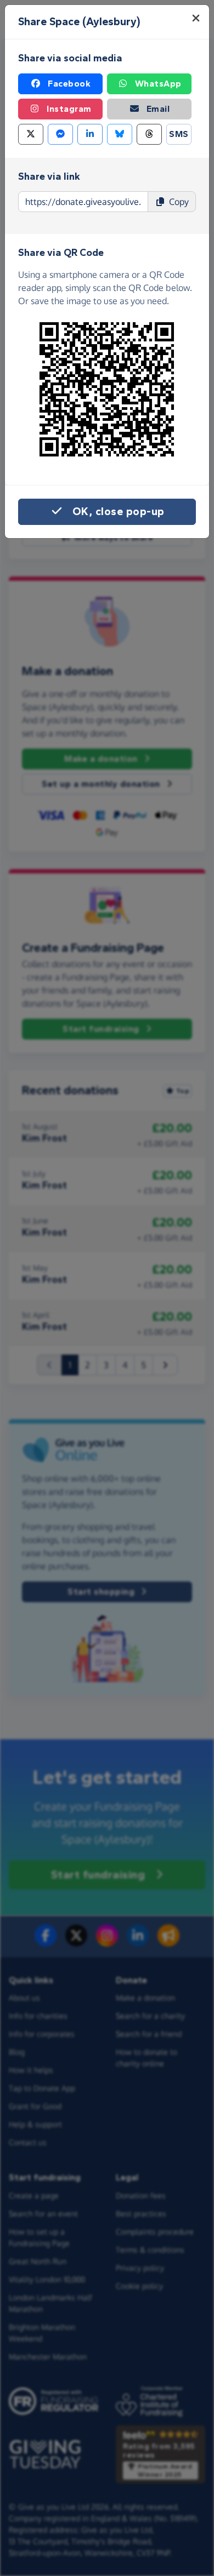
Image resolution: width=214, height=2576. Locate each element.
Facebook (69, 84)
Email (158, 109)
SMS (179, 134)
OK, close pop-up (119, 512)
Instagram (69, 109)
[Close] (196, 18)
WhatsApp (158, 84)
